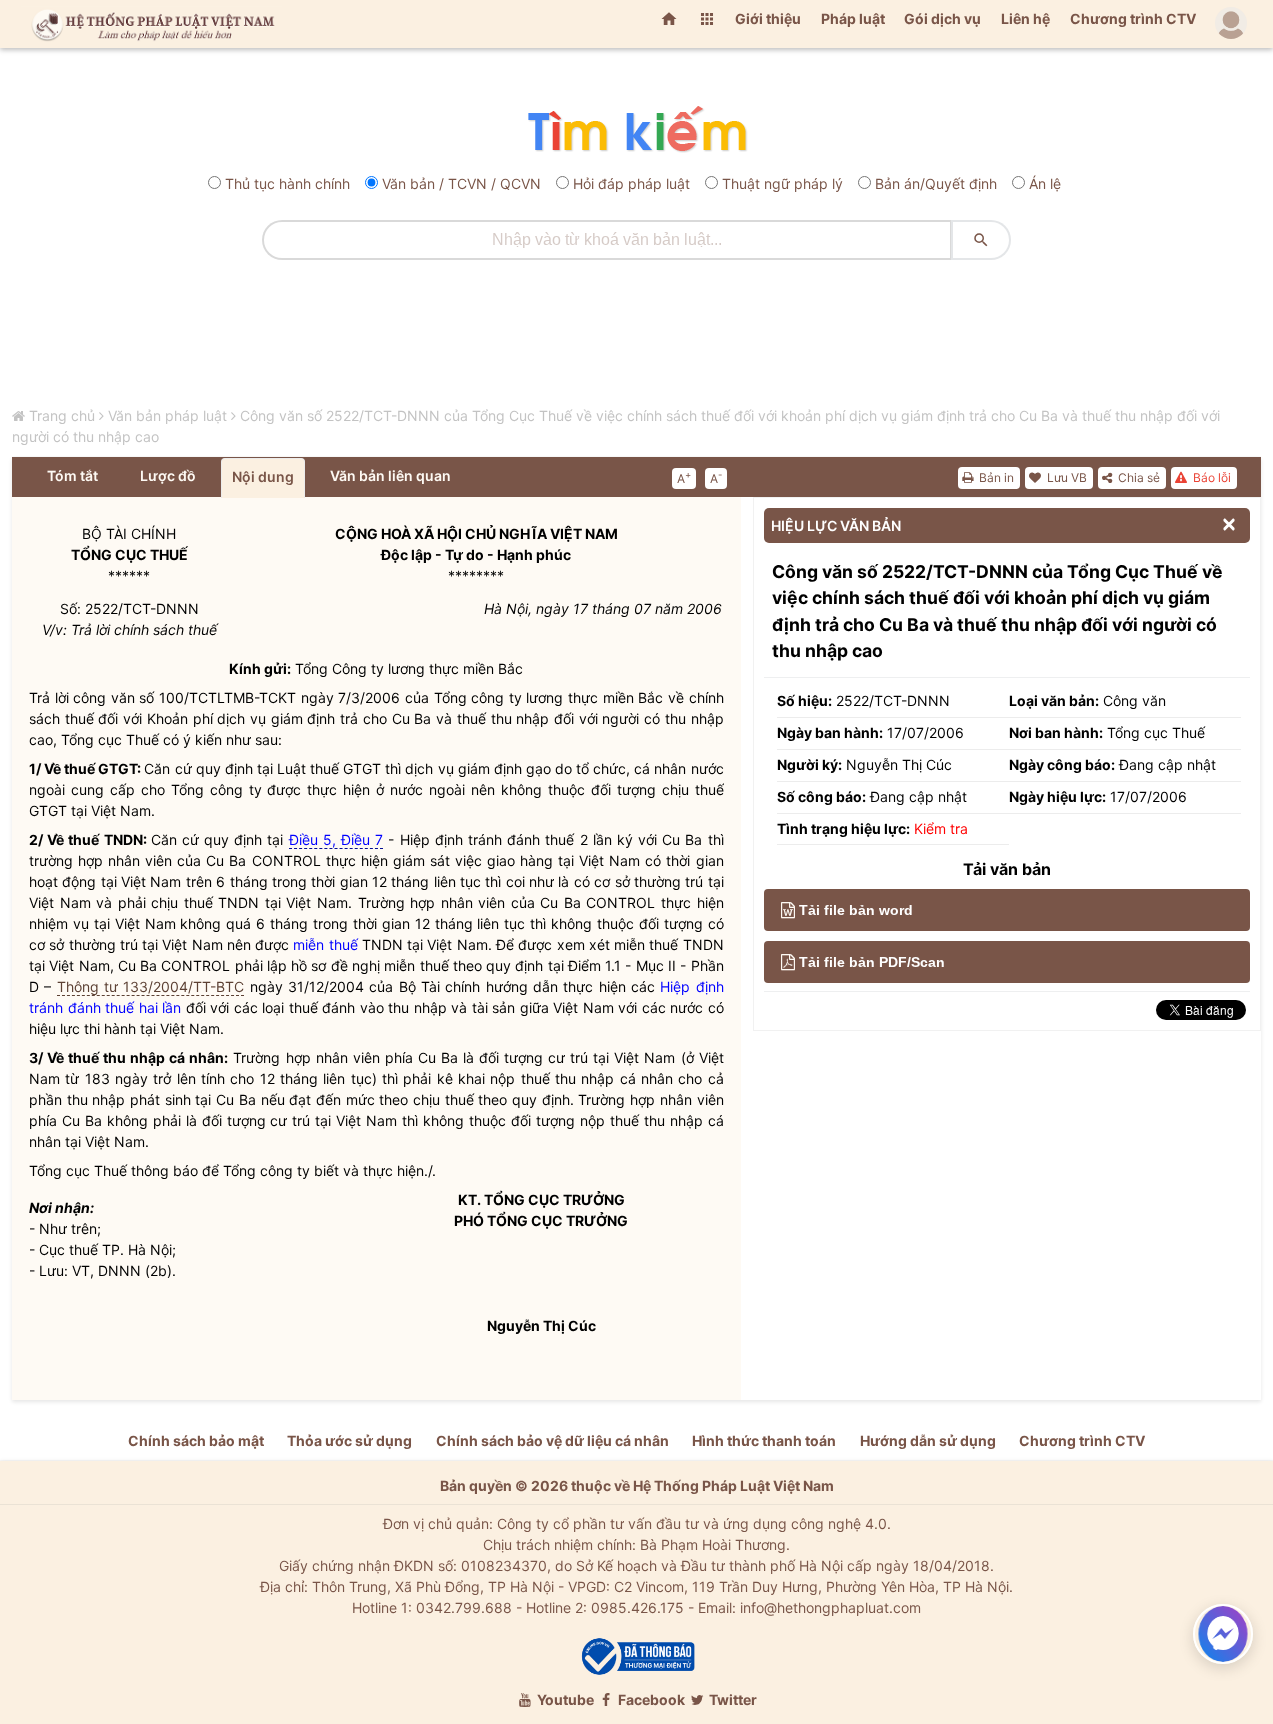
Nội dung (263, 476)
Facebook (650, 1699)
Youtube (564, 1699)
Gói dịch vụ (942, 18)
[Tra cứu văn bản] (636, 130)
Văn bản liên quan (390, 475)
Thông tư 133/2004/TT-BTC (151, 986)
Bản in (995, 477)
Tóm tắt (72, 475)
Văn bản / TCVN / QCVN (461, 183)
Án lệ (1045, 183)
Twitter (731, 1699)
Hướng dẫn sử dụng (928, 1440)
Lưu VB (1065, 477)
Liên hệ (1025, 18)
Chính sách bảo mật (196, 1440)
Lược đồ (168, 475)
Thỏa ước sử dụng (349, 1440)
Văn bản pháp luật (167, 415)
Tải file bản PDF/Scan (872, 962)
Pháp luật (853, 18)
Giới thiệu (768, 18)
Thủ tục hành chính (287, 183)
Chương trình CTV (1133, 18)
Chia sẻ (1137, 477)
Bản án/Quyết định (936, 183)
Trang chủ (62, 415)
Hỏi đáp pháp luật (631, 183)
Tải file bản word (856, 910)
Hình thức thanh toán (764, 1440)
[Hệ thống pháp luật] (149, 24)
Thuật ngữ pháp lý (782, 183)
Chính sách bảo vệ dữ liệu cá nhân (552, 1440)
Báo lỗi (1210, 477)
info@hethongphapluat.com (830, 1607)
